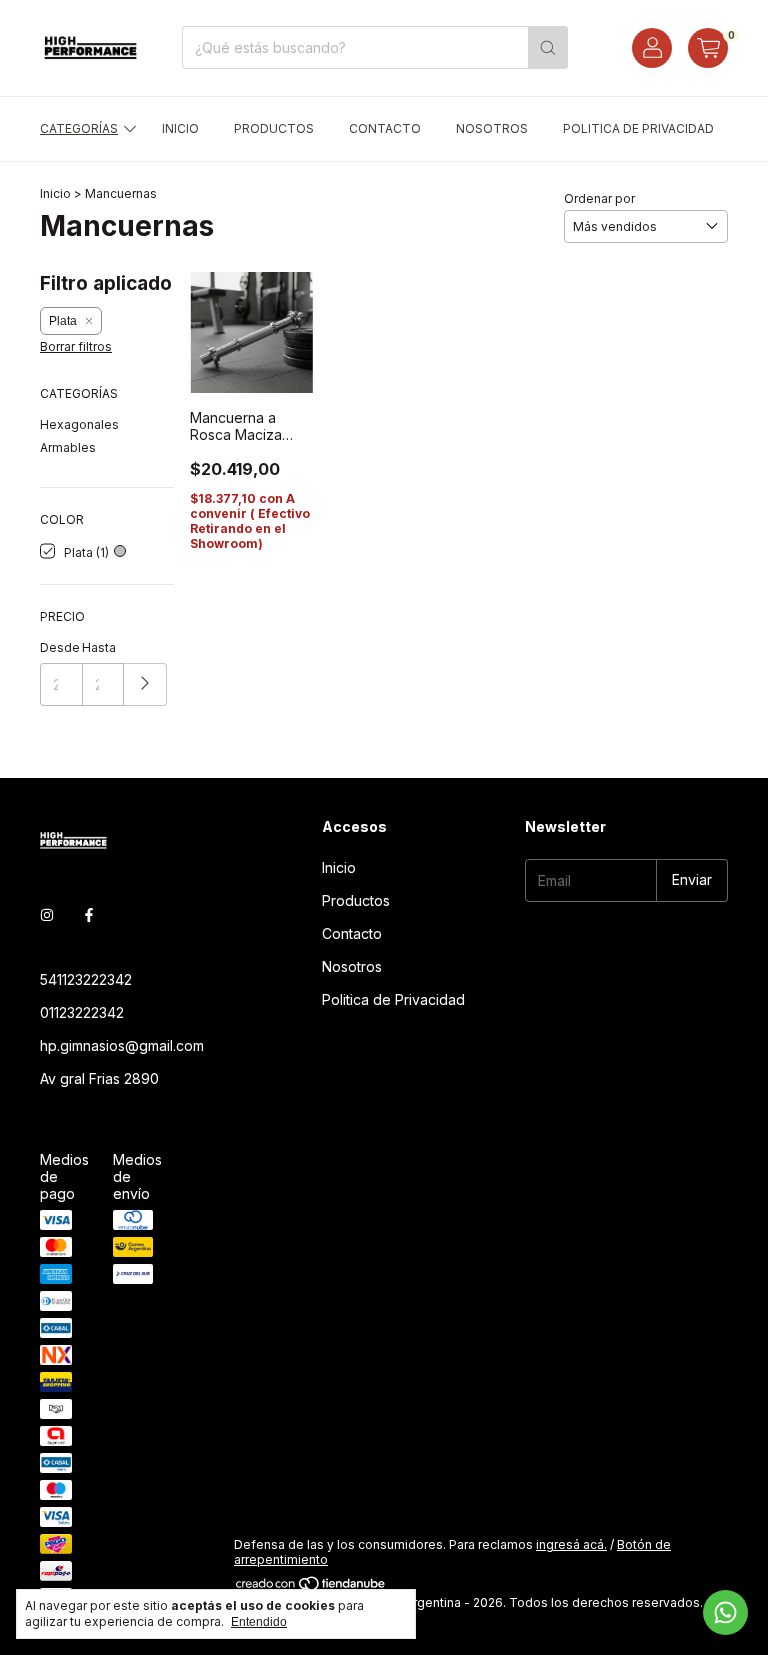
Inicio (180, 128)
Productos (274, 128)
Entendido (259, 1622)
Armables (68, 447)
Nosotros (492, 128)
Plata (63, 321)
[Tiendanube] (311, 1587)
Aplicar (145, 684)
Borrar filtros (76, 346)
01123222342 (82, 1012)
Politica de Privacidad (638, 128)
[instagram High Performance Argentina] (47, 914)
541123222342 (86, 979)
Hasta (99, 647)
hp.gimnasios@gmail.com (122, 1045)
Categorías (79, 128)
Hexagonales (79, 424)
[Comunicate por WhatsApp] (725, 1612)
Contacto (385, 128)
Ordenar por (599, 198)
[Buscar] (548, 47)
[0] (708, 48)
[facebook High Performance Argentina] (89, 914)
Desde (60, 647)
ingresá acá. (571, 1544)
